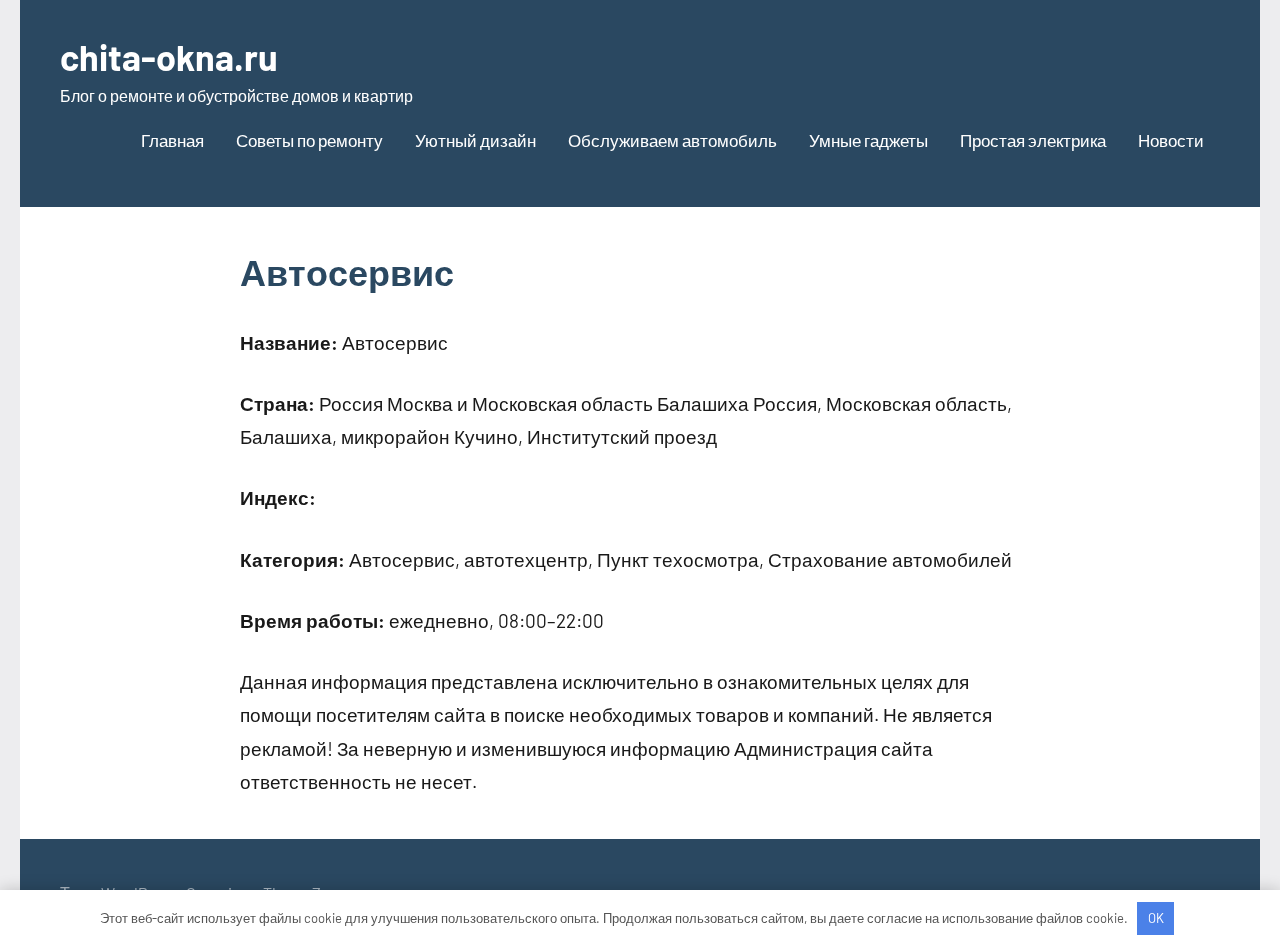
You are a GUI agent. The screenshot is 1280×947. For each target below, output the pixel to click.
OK (1156, 918)
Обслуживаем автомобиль (672, 140)
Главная (172, 140)
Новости (1171, 140)
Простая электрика (1033, 140)
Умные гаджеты (868, 140)
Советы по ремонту (309, 140)
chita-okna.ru (169, 56)
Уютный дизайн (475, 140)
